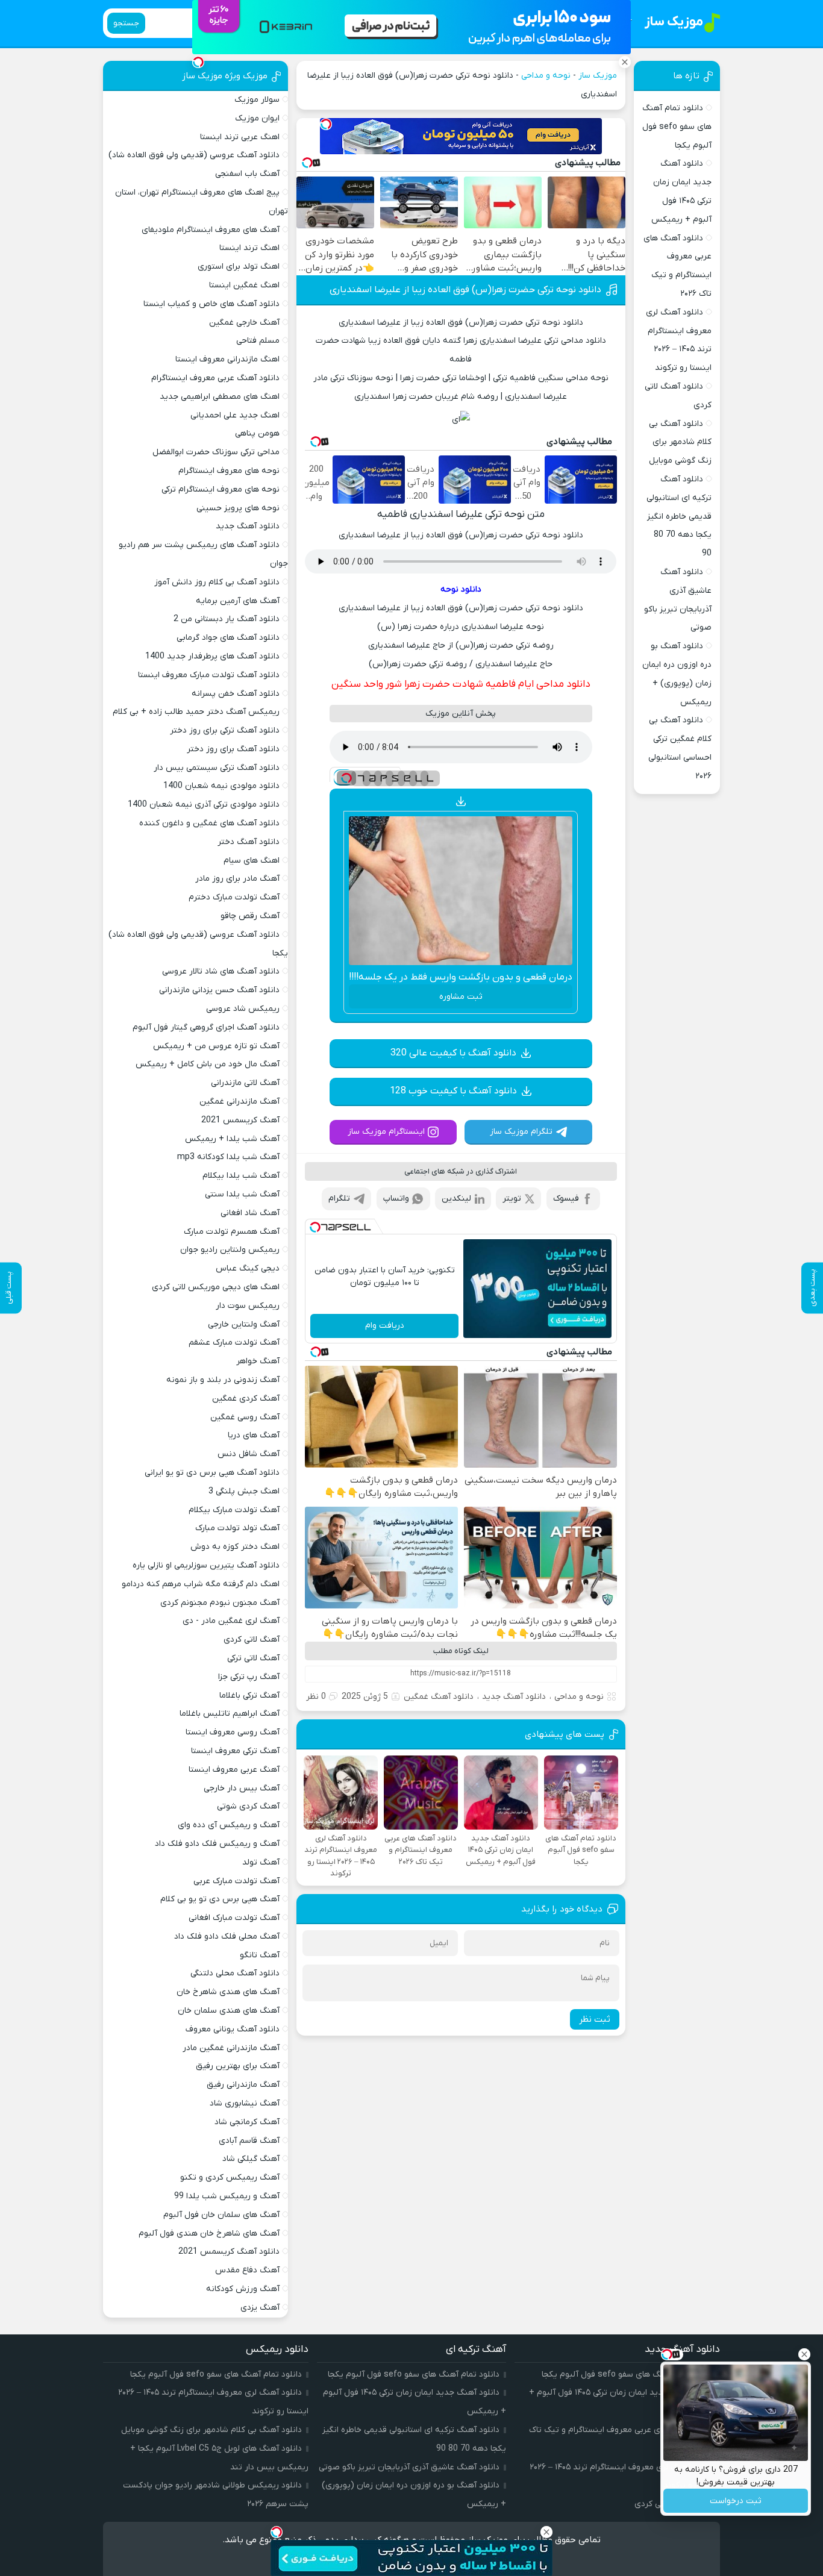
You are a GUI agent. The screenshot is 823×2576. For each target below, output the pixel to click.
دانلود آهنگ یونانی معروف (233, 2029)
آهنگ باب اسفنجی (247, 174)
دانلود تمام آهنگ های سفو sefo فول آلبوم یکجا (677, 127)
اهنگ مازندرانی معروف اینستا (227, 359)
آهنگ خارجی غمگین (244, 323)
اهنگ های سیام (252, 861)
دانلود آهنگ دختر (249, 842)
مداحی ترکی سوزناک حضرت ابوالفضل (216, 452)
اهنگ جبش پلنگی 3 (244, 1491)
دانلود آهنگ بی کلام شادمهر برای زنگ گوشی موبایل (680, 442)
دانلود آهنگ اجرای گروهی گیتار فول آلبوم (206, 1027)
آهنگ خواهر (258, 1361)
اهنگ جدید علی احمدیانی (235, 415)
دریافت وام (385, 1326)
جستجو (126, 23)
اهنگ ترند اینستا (249, 248)
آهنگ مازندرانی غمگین (239, 1102)
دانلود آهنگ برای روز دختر (233, 749)
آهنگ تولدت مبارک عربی (236, 1881)
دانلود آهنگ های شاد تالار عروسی (221, 971)
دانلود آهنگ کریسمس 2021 (229, 2252)
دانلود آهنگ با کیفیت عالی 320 (453, 1053)
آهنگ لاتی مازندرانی (245, 1083)
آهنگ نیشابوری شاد (245, 2103)
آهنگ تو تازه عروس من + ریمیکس (216, 1046)
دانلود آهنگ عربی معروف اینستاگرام (215, 378)
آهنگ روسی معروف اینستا (233, 1732)
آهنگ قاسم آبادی (249, 2141)
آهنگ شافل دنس (249, 1454)
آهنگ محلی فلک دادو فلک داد (227, 1937)
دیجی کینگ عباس (248, 1268)
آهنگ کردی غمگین (246, 1399)
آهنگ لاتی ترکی (253, 1658)
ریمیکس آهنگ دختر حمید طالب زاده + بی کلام (196, 712)
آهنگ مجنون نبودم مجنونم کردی (220, 1603)
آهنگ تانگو (260, 1955)
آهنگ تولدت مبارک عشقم (234, 1343)
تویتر (512, 1199)
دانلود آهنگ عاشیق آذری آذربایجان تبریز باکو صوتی (409, 2467)
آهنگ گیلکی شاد (251, 2159)
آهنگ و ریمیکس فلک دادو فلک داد (217, 1844)
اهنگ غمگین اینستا (244, 285)
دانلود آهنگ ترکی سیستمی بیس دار (217, 768)
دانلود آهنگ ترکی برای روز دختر (225, 730)
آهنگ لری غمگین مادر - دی (231, 1621)
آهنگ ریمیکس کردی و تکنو (230, 2177)
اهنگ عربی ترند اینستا (240, 137)
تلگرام (339, 1199)
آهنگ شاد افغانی (250, 1213)
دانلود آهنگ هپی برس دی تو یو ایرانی (212, 1473)
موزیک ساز (598, 76)
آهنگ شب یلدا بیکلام (241, 1176)
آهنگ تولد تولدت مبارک (237, 1528)
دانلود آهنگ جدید (514, 1697)
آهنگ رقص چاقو (250, 916)
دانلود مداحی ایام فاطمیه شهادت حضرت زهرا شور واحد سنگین (461, 684)
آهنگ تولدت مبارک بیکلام (234, 1510)
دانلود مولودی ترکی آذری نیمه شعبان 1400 (204, 805)
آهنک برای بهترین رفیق (238, 2066)
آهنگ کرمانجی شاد (247, 2122)
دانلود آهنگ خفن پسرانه (236, 694)
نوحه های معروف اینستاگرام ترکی (221, 489)
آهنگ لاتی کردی (252, 1640)
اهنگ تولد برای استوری (239, 267)
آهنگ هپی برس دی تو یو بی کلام (220, 1899)
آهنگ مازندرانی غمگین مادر (231, 2048)
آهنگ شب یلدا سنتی (242, 1194)
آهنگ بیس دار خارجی (242, 1788)
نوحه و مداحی (546, 76)
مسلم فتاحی (258, 341)
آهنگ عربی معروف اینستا (234, 1770)
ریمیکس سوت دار (248, 1306)
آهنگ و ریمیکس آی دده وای (229, 1825)
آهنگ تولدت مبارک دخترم (234, 897)
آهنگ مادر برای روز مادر (237, 879)
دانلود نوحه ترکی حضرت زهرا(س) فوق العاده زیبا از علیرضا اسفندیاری (465, 290)
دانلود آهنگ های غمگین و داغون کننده (209, 823)
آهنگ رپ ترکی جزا (249, 1677)
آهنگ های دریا (254, 1435)
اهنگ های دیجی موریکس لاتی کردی (216, 1287)
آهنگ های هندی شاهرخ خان (228, 1992)
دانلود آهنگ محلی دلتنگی (235, 1973)
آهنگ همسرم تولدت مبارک (232, 1232)
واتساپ (396, 1199)
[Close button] (804, 2354)
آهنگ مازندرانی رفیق (243, 2085)
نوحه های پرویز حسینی (238, 508)
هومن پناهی (257, 433)
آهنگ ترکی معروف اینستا (235, 1751)
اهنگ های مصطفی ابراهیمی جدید (220, 397)
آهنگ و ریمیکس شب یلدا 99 (227, 2196)
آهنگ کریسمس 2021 (240, 1120)
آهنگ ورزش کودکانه (243, 2289)
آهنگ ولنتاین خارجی (244, 1324)
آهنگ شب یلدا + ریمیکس (232, 1139)
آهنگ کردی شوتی (248, 1806)
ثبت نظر (595, 2019)
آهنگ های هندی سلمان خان (229, 2011)
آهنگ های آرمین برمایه (238, 601)
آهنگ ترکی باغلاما (249, 1696)
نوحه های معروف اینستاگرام (229, 471)
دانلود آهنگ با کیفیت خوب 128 (453, 1091)
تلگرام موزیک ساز (521, 1132)
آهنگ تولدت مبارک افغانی (234, 1918)
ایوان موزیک (257, 118)
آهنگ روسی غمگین (245, 1417)
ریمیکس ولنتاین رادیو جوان (230, 1250)
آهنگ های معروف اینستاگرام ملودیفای (211, 230)
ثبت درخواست (736, 2501)
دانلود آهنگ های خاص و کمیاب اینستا (211, 304)
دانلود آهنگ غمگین (439, 1697)
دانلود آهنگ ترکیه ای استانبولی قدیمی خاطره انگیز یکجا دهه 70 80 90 (679, 516)
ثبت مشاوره (461, 997)
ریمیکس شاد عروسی (243, 1009)
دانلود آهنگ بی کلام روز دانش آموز (217, 582)
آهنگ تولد (261, 1862)
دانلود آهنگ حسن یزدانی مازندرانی (219, 990)
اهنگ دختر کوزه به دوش (235, 1547)
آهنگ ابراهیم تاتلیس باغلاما (230, 1714)
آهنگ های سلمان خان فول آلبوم (221, 2215)
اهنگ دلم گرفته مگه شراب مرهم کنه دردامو (201, 1584)
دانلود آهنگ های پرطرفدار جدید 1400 (212, 656)
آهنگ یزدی (260, 2308)
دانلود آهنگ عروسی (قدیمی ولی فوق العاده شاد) (194, 155)
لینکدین (456, 1199)
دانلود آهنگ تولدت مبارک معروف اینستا (209, 675)
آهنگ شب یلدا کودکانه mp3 (228, 1157)
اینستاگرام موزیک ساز (386, 1132)
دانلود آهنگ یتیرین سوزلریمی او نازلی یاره (206, 1565)
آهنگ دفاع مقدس (247, 2270)
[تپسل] (326, 124)
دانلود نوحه (461, 589)
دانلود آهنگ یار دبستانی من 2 (227, 619)
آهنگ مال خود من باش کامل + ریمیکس (208, 1064)
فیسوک (566, 1199)
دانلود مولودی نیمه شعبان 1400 (221, 786)
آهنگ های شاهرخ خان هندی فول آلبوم (209, 2234)
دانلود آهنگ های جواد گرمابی (228, 638)
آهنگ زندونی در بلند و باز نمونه (223, 1380)
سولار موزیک (257, 100)
